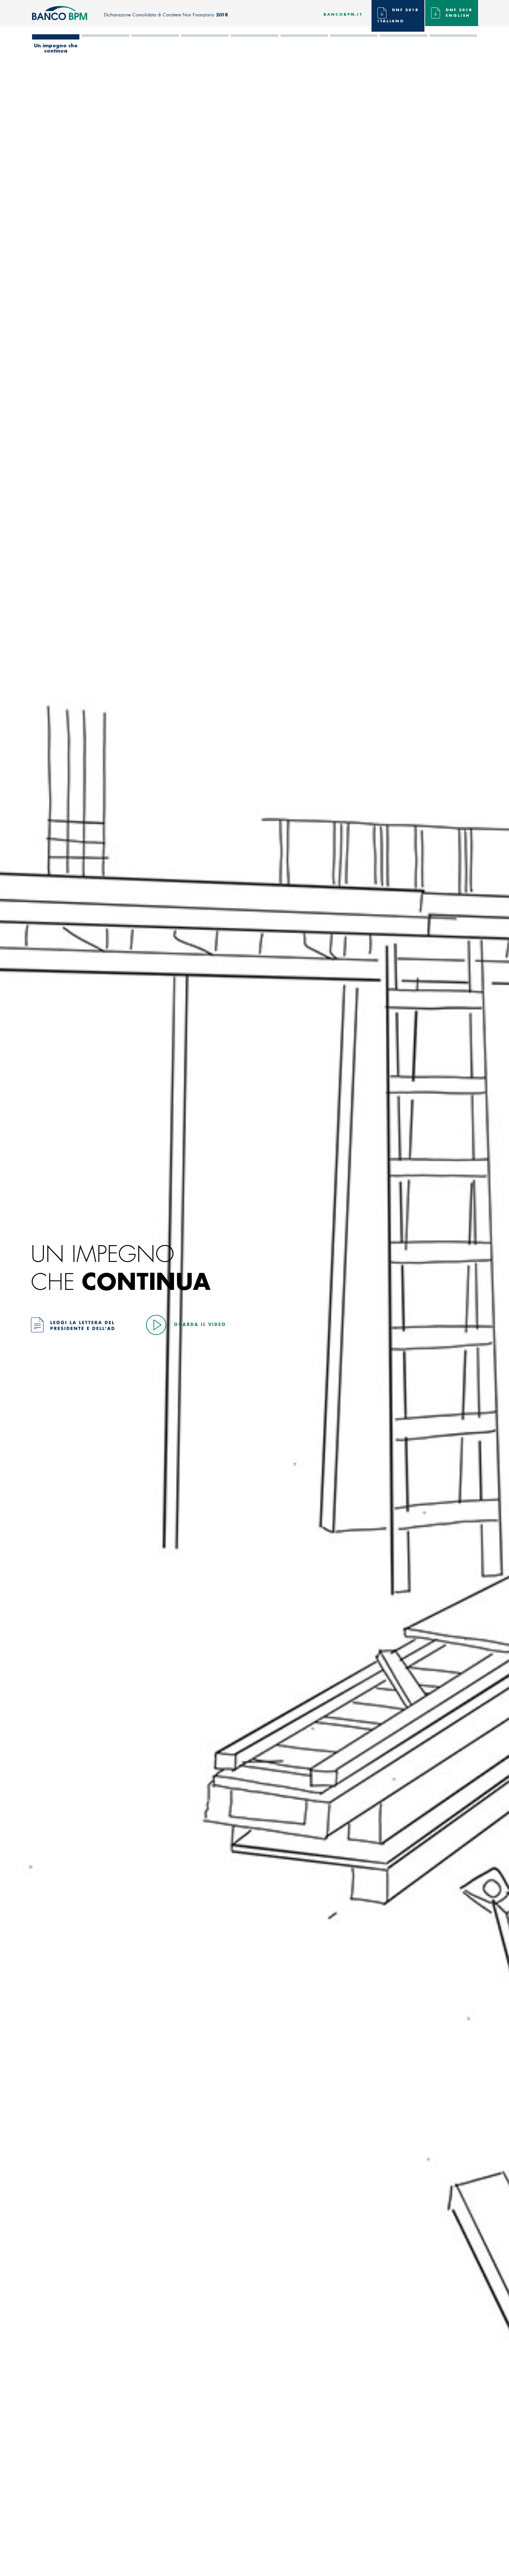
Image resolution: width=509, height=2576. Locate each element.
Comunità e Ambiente (304, 48)
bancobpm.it (343, 15)
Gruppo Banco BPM (105, 48)
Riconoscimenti (403, 46)
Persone (255, 46)
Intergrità (354, 46)
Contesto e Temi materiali (155, 48)
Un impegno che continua (56, 48)
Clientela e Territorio (205, 48)
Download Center (453, 48)
